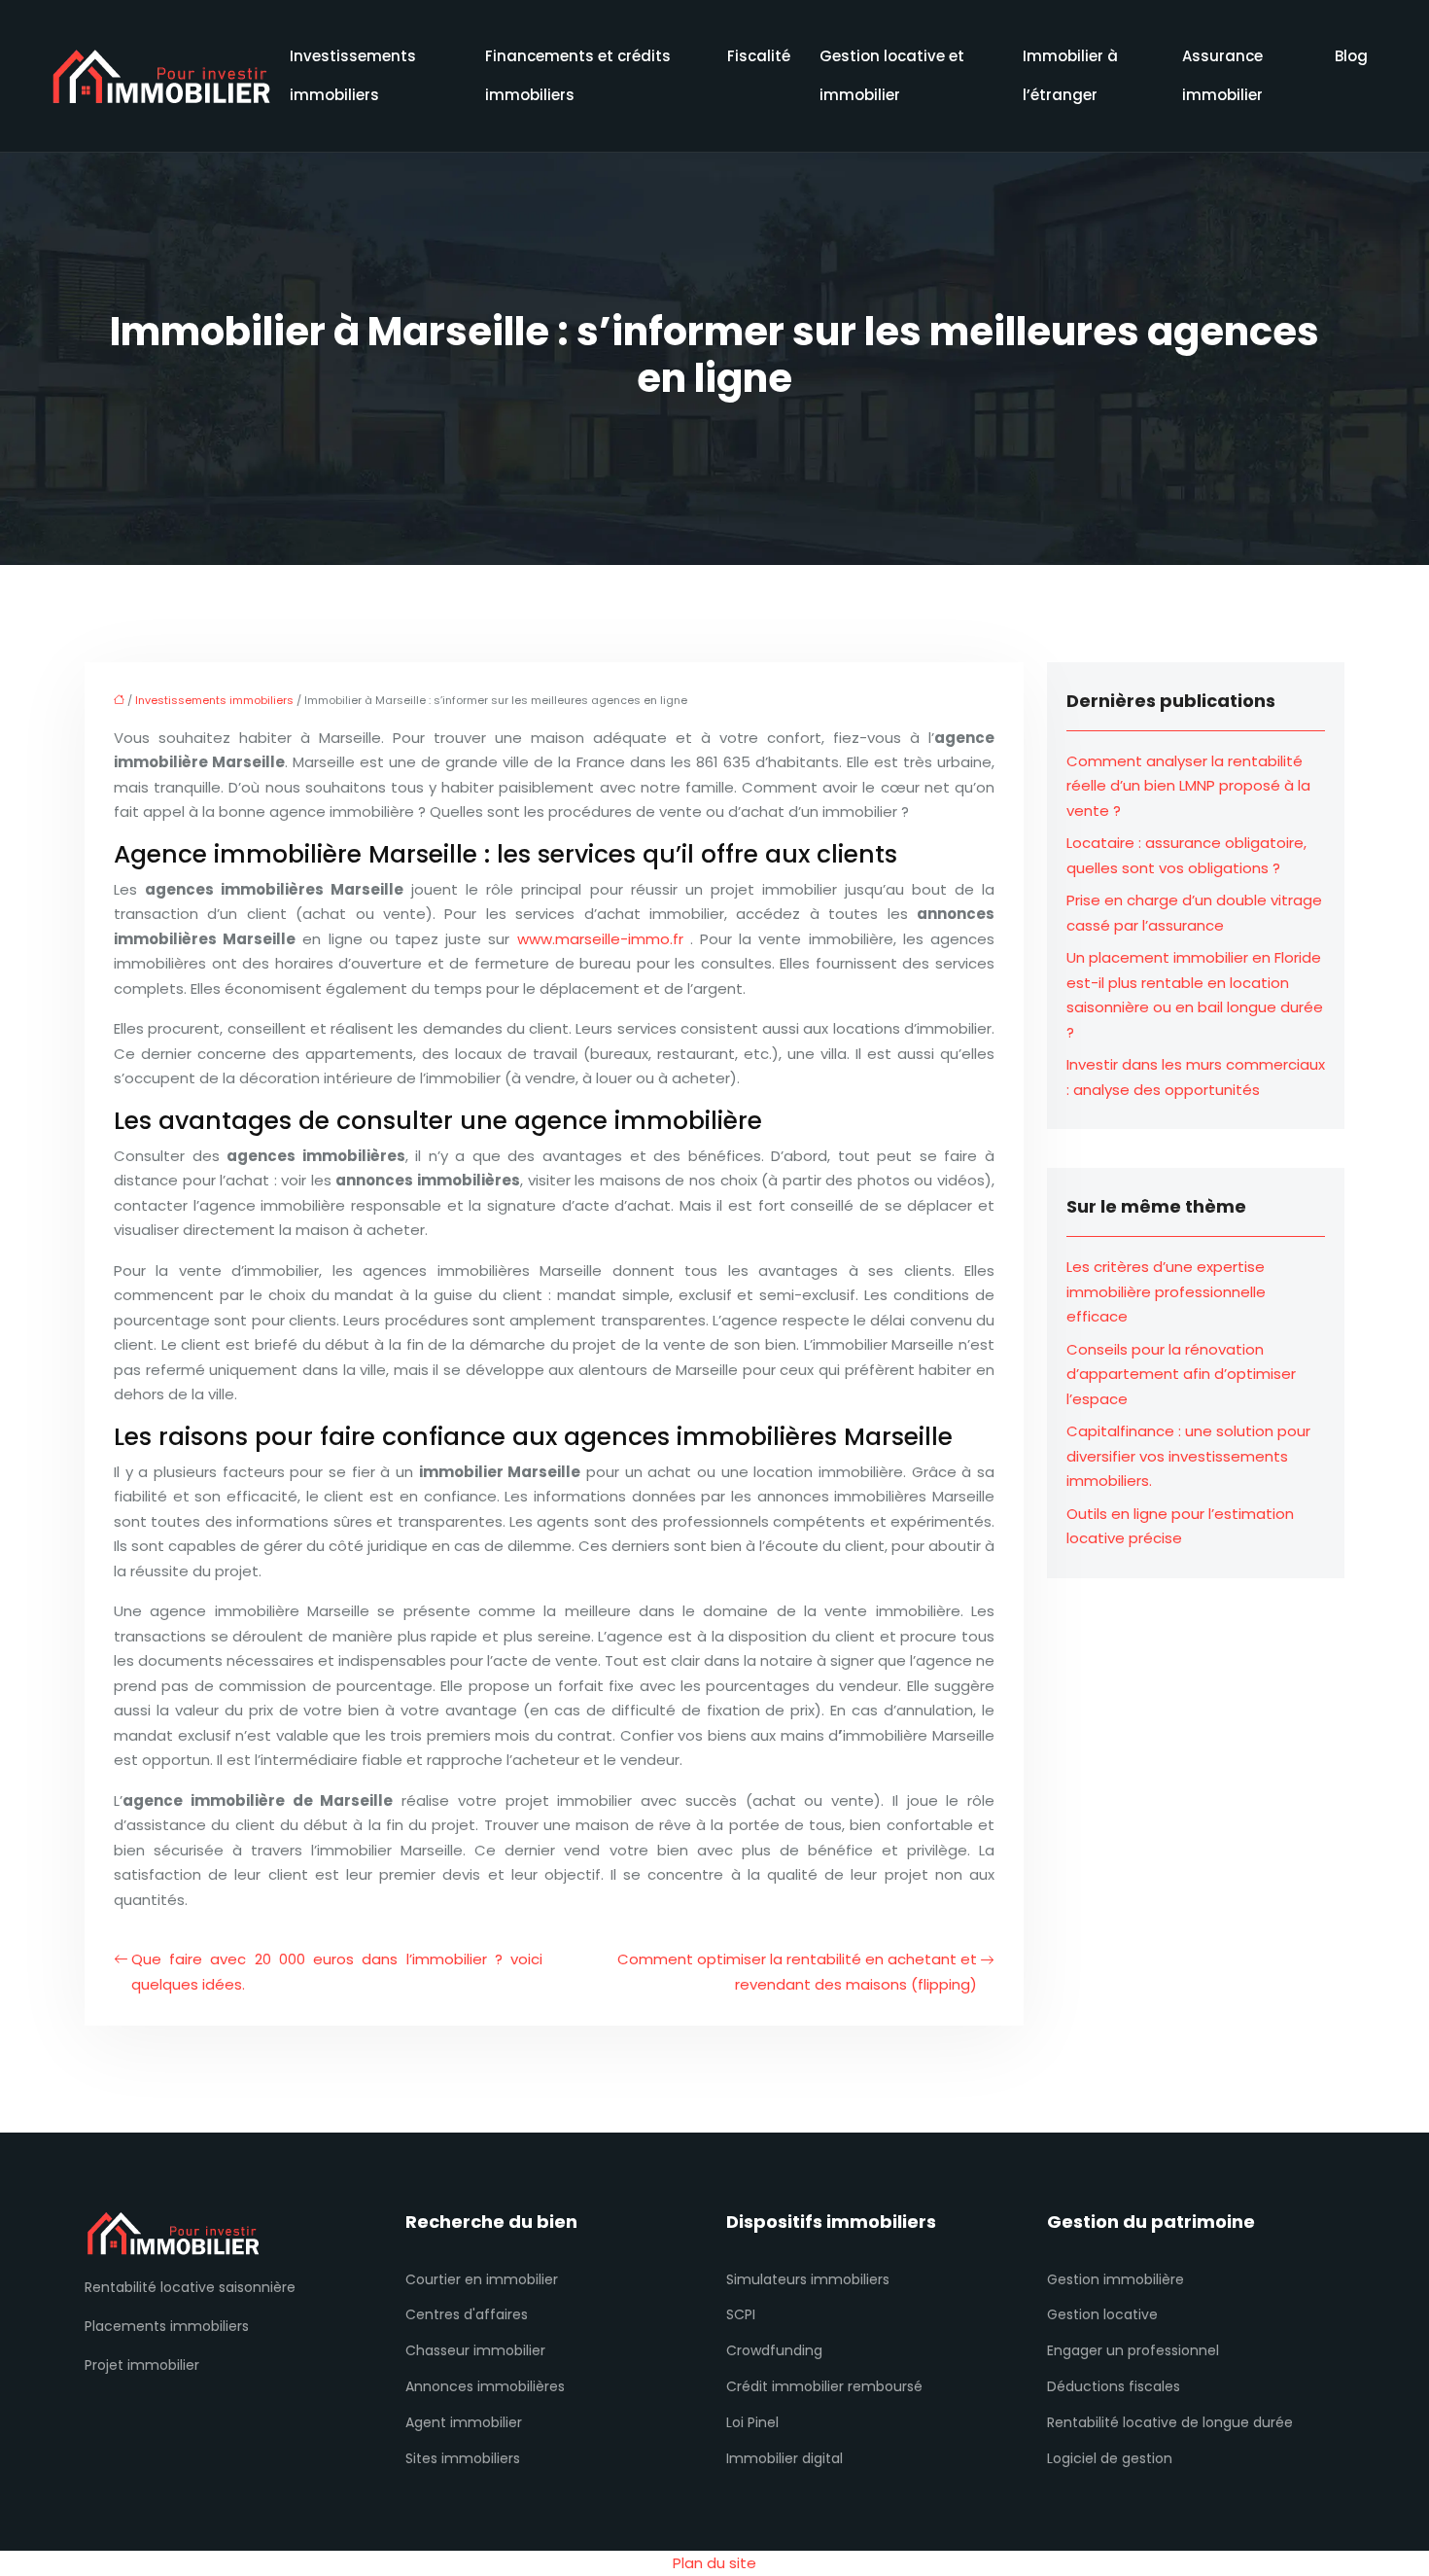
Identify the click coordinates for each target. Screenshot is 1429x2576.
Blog (1351, 56)
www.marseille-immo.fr (600, 939)
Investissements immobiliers (353, 75)
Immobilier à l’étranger (1070, 75)
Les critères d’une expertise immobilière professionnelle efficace (1166, 1291)
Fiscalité (759, 56)
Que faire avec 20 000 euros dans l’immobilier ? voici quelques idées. (337, 1972)
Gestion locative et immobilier (892, 75)
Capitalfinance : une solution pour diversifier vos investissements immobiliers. (1188, 1456)
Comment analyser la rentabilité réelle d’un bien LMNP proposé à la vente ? (1188, 786)
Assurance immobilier (1222, 75)
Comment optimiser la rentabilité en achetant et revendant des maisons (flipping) (797, 1972)
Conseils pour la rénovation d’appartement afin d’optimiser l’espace (1181, 1374)
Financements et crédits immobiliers (578, 75)
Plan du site (714, 2563)
